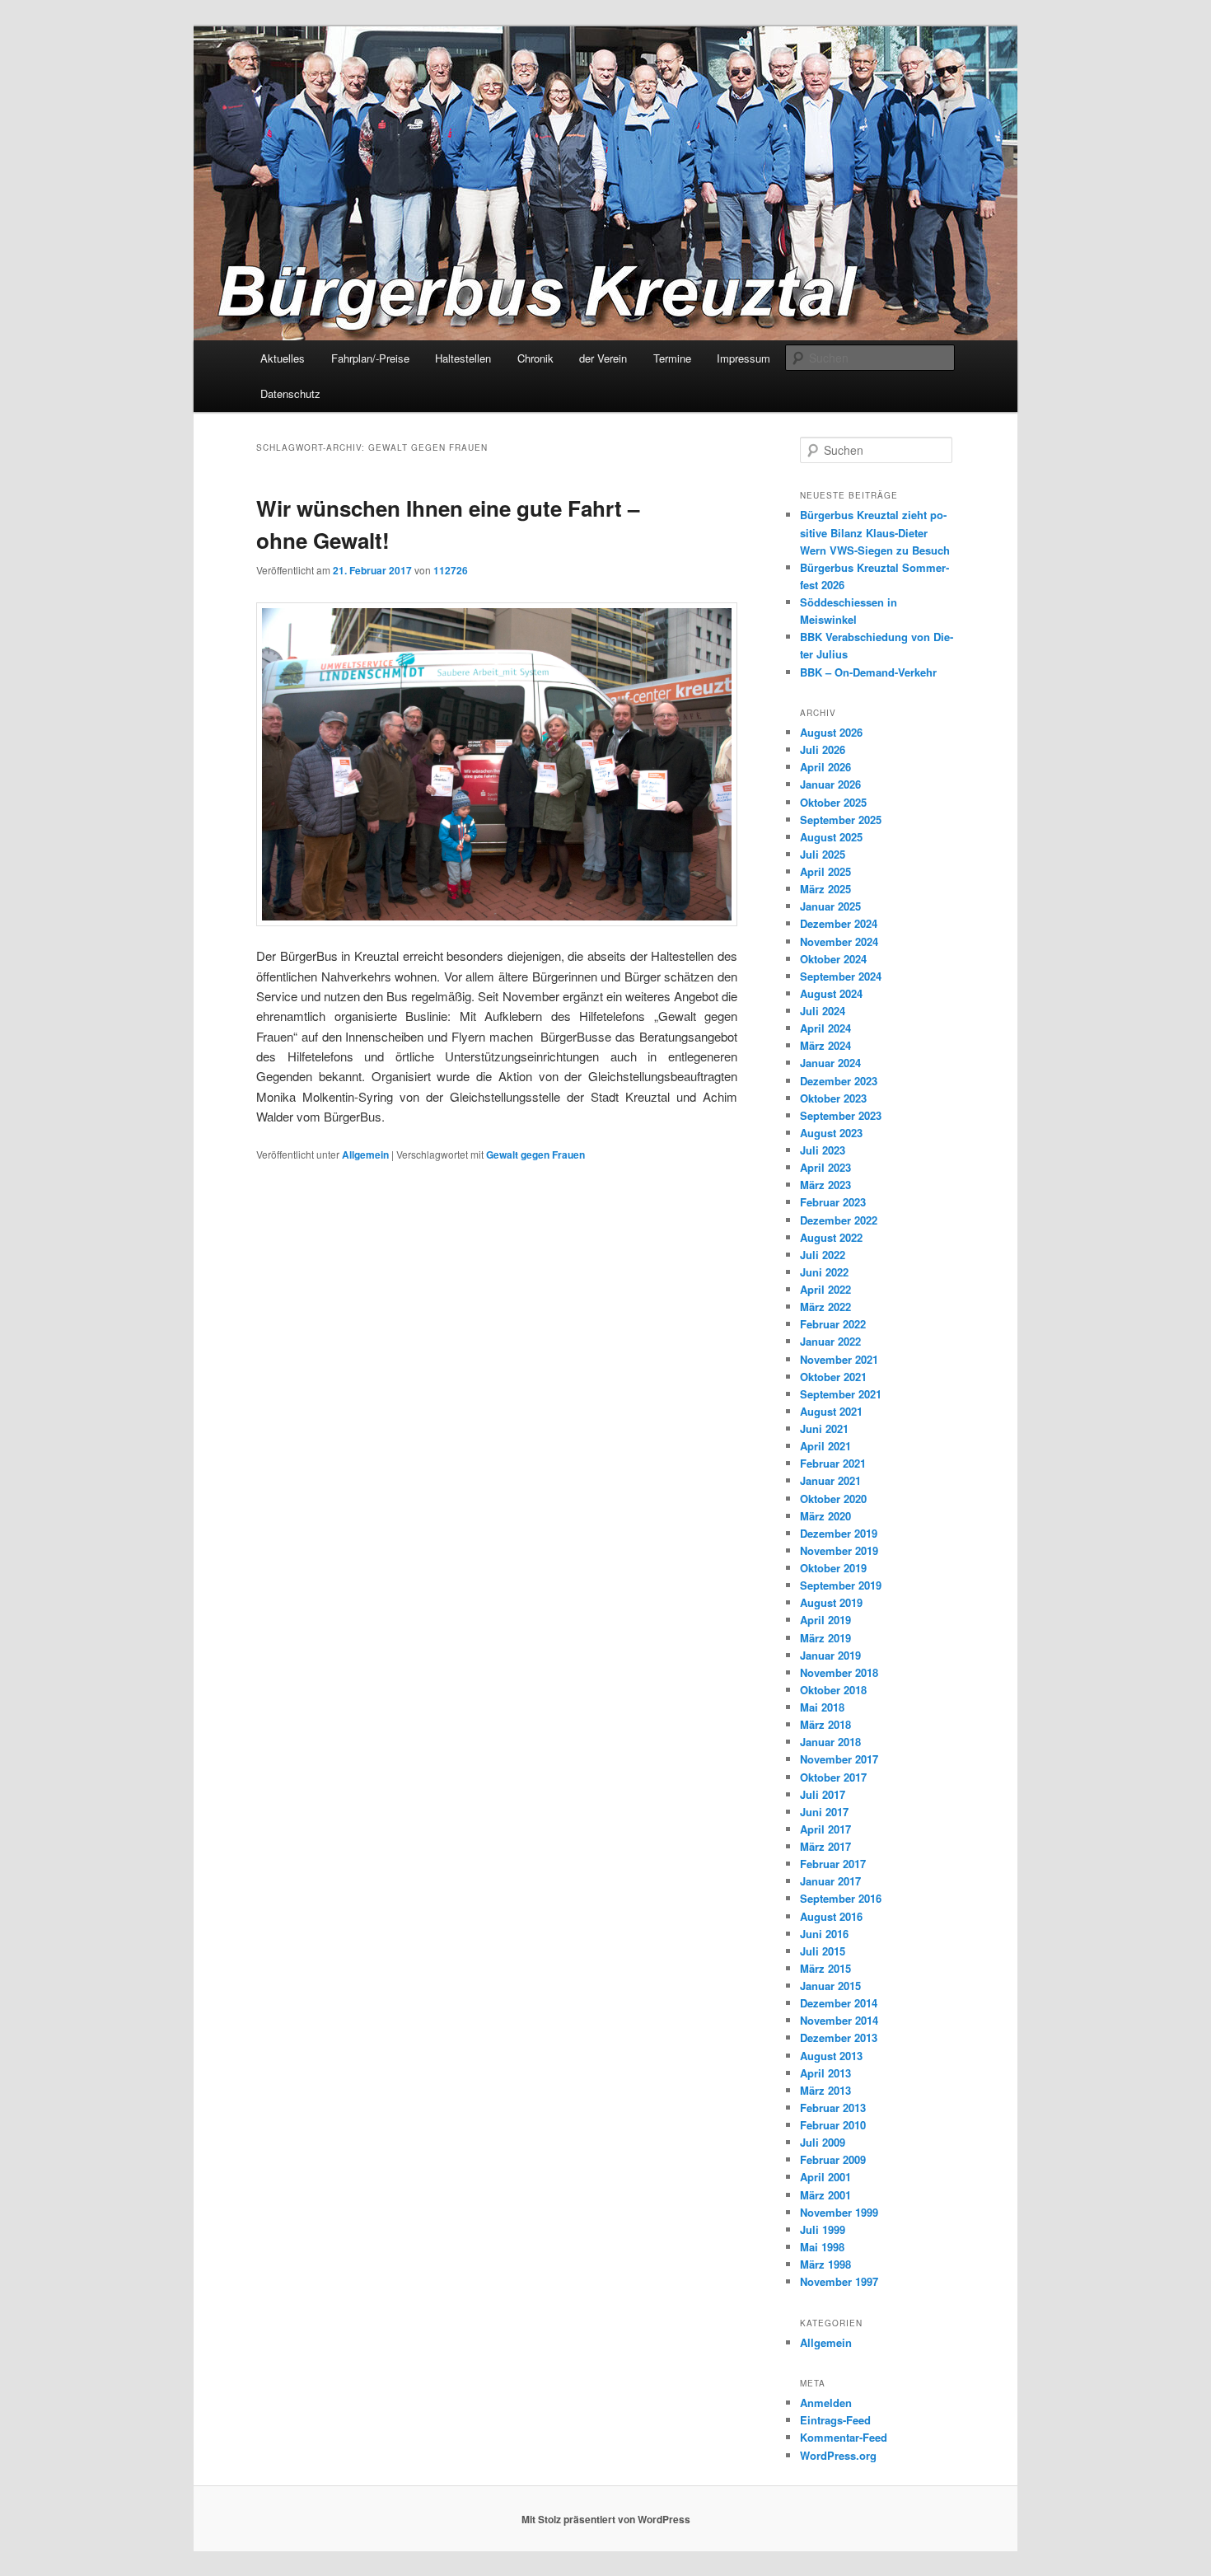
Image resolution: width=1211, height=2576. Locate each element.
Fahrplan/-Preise (370, 358)
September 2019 (841, 1585)
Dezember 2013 (839, 2037)
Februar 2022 (833, 1324)
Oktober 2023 (833, 1098)
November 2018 (839, 1672)
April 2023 (825, 1167)
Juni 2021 (824, 1429)
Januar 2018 (830, 1742)
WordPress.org (838, 2455)
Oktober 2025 (833, 802)
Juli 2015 (823, 1951)
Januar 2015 (830, 1986)
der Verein (603, 358)
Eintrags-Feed (835, 2420)
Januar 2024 (830, 1063)
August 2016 (831, 1916)
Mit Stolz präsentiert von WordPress (606, 2519)
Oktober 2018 (833, 1690)
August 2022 (831, 1237)
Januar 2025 (830, 906)
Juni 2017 (824, 1812)
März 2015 (825, 1968)
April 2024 (825, 1028)
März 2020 (825, 1516)
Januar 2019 (830, 1655)
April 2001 (825, 2177)
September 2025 (841, 820)
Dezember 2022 (839, 1220)
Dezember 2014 (839, 2003)
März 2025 (825, 889)
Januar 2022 (830, 1341)
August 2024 (831, 993)
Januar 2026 (830, 784)
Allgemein (365, 1155)
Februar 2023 (833, 1202)
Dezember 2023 (839, 1081)
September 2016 (841, 1898)
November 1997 (839, 2281)
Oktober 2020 (833, 1499)
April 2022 (825, 1289)
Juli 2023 (823, 1150)
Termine (672, 358)
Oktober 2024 (833, 959)
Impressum (743, 358)
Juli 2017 (823, 1794)
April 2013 (825, 2073)
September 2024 (841, 976)
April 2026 (825, 767)
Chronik (535, 358)
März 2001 (825, 2195)
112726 (451, 570)
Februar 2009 (833, 2159)
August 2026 (831, 732)
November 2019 (839, 1550)
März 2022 (825, 1307)
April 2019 (825, 1620)
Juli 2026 (823, 749)
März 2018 (825, 1724)
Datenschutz (290, 393)
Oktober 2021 (833, 1377)
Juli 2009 (823, 2142)
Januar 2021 (830, 1480)
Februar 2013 (833, 2108)
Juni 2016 (824, 1934)
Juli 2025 (823, 854)
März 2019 (825, 1638)
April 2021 (825, 1446)
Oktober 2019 (833, 1568)
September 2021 (841, 1394)
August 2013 (831, 2056)
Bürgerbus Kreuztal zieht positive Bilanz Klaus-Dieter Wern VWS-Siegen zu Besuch (875, 532)
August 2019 (831, 1602)
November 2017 (839, 1759)
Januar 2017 (830, 1881)
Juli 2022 (823, 1255)
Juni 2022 (824, 1272)
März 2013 (825, 2090)
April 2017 (825, 1829)
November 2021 (839, 1359)
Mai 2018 (822, 1707)
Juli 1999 (823, 2229)
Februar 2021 (833, 1463)
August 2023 (831, 1133)
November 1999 (839, 2212)
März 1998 (825, 2264)
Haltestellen (463, 358)
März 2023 (825, 1185)
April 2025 (825, 871)
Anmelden (826, 2403)
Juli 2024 (823, 1011)
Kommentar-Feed (844, 2437)
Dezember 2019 (839, 1533)
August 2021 (831, 1411)
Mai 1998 (822, 2247)
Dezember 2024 (839, 923)
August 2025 (831, 837)
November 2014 (839, 2020)
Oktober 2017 (833, 1777)
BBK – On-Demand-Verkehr (868, 672)
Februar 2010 (833, 2125)
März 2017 (825, 1846)
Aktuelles (283, 358)
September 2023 (841, 1115)
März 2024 (825, 1045)
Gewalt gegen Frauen (535, 1155)
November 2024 (839, 941)
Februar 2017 (833, 1864)
